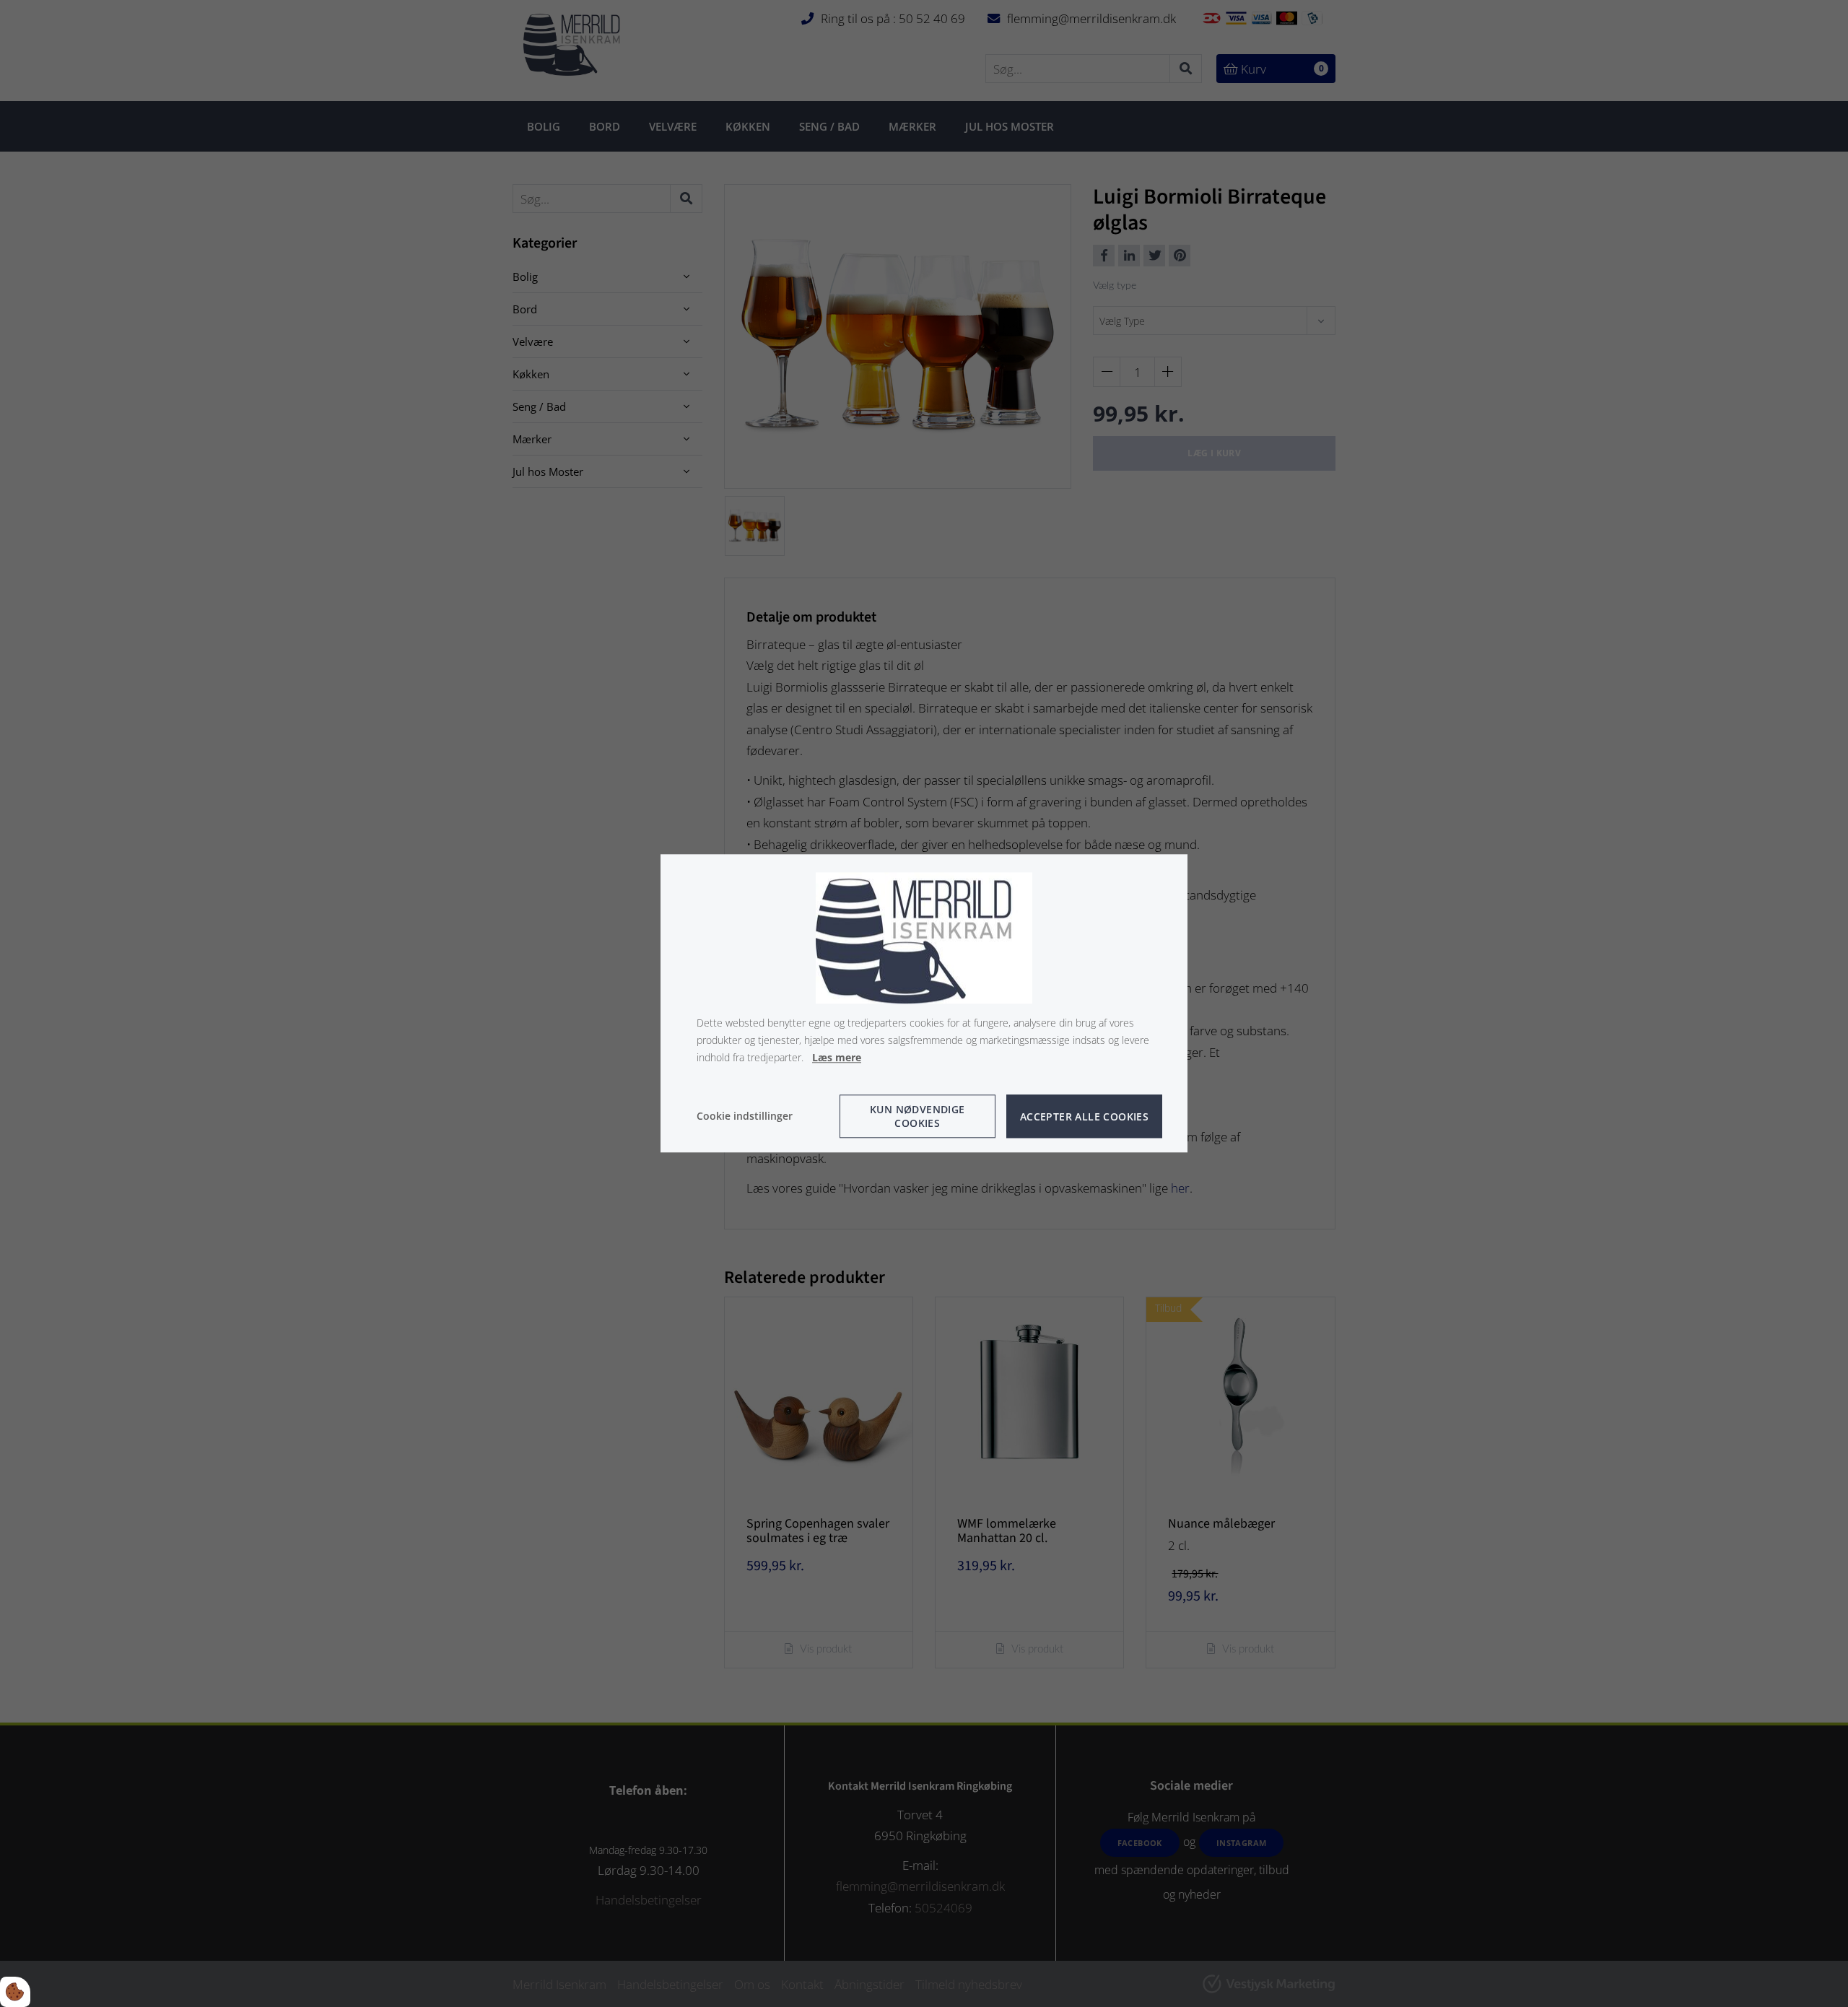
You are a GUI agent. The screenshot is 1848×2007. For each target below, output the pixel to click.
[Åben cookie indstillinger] (15, 1992)
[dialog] (924, 1003)
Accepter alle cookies (1084, 1116)
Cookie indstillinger (745, 1116)
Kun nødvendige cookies (918, 1117)
